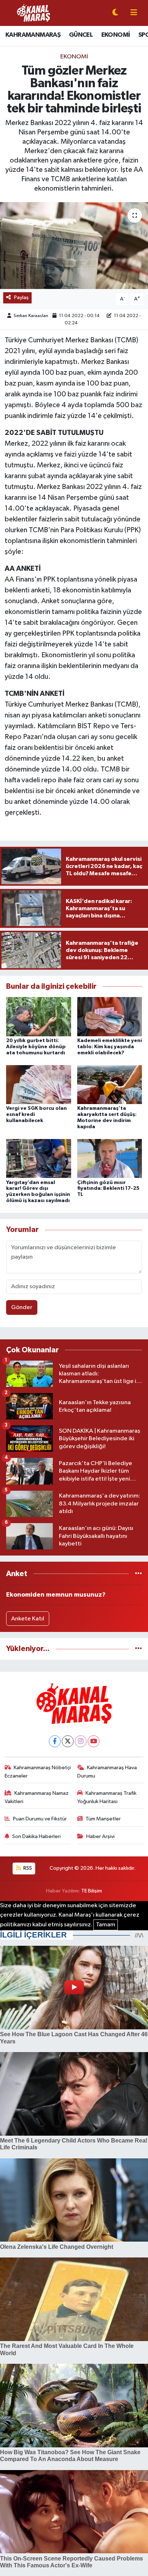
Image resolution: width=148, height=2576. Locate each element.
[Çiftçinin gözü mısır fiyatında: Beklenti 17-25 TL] (110, 1158)
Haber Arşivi (100, 1836)
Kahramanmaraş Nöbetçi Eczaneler (38, 1772)
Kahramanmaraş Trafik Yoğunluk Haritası (107, 1797)
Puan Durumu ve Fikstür (40, 1819)
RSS (27, 1868)
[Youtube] (94, 1741)
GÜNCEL (81, 35)
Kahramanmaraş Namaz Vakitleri (37, 1797)
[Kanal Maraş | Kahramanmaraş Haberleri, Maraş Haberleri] (33, 13)
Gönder (22, 1307)
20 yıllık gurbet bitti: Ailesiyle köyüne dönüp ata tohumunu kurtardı (36, 1047)
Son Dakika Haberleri (36, 1836)
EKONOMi (74, 57)
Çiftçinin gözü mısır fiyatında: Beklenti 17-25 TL (108, 1189)
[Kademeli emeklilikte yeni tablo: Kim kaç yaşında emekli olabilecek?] (110, 1017)
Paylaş (21, 297)
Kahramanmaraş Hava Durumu (107, 1772)
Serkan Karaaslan (31, 316)
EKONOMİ (116, 35)
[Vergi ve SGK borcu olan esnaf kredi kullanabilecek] (39, 1084)
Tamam (106, 1925)
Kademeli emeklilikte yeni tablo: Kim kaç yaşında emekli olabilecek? (110, 1047)
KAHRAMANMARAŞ (33, 35)
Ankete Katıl (28, 1619)
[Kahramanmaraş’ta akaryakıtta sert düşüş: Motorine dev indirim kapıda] (110, 1084)
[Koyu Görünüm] (115, 13)
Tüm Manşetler (103, 1819)
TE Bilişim (92, 1891)
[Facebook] (55, 1741)
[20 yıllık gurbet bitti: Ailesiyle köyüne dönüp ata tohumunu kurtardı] (39, 1017)
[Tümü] (138, 1574)
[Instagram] (81, 1741)
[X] (68, 1741)
